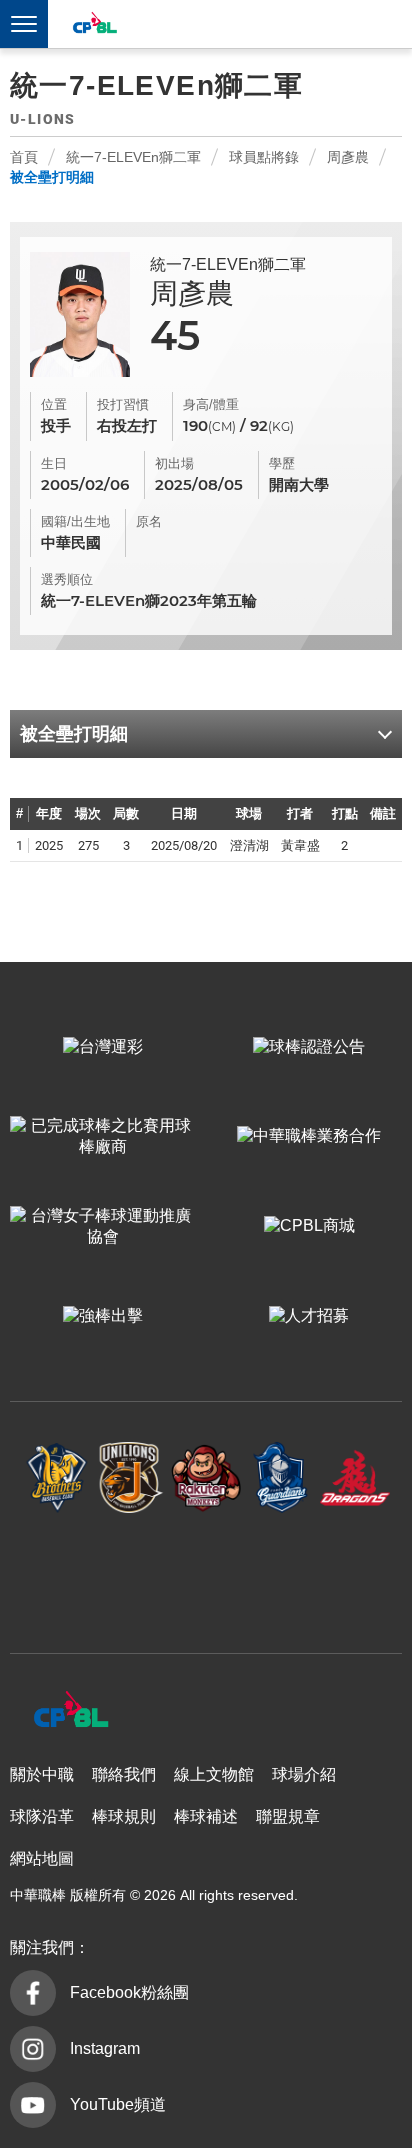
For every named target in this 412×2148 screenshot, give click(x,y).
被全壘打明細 (52, 177)
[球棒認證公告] (309, 1047)
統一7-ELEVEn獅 (131, 1478)
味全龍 (355, 1478)
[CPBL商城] (309, 1227)
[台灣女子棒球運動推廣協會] (103, 1227)
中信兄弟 (57, 1478)
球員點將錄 (264, 157)
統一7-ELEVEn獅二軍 (133, 157)
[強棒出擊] (103, 1316)
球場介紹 (304, 1774)
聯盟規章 (288, 1816)
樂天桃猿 (206, 1478)
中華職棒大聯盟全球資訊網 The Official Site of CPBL (94, 25)
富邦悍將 (280, 1478)
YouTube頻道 (118, 2104)
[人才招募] (309, 1316)
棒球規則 (124, 1816)
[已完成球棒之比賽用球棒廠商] (103, 1137)
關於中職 (42, 1774)
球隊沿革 (42, 1816)
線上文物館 (214, 1774)
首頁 (24, 157)
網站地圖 (42, 1858)
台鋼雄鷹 (206, 1574)
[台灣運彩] (103, 1047)
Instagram (105, 2048)
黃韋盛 (300, 845)
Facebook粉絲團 (129, 1992)
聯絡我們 (124, 1774)
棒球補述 (206, 1816)
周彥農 (348, 157)
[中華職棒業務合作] (309, 1137)
